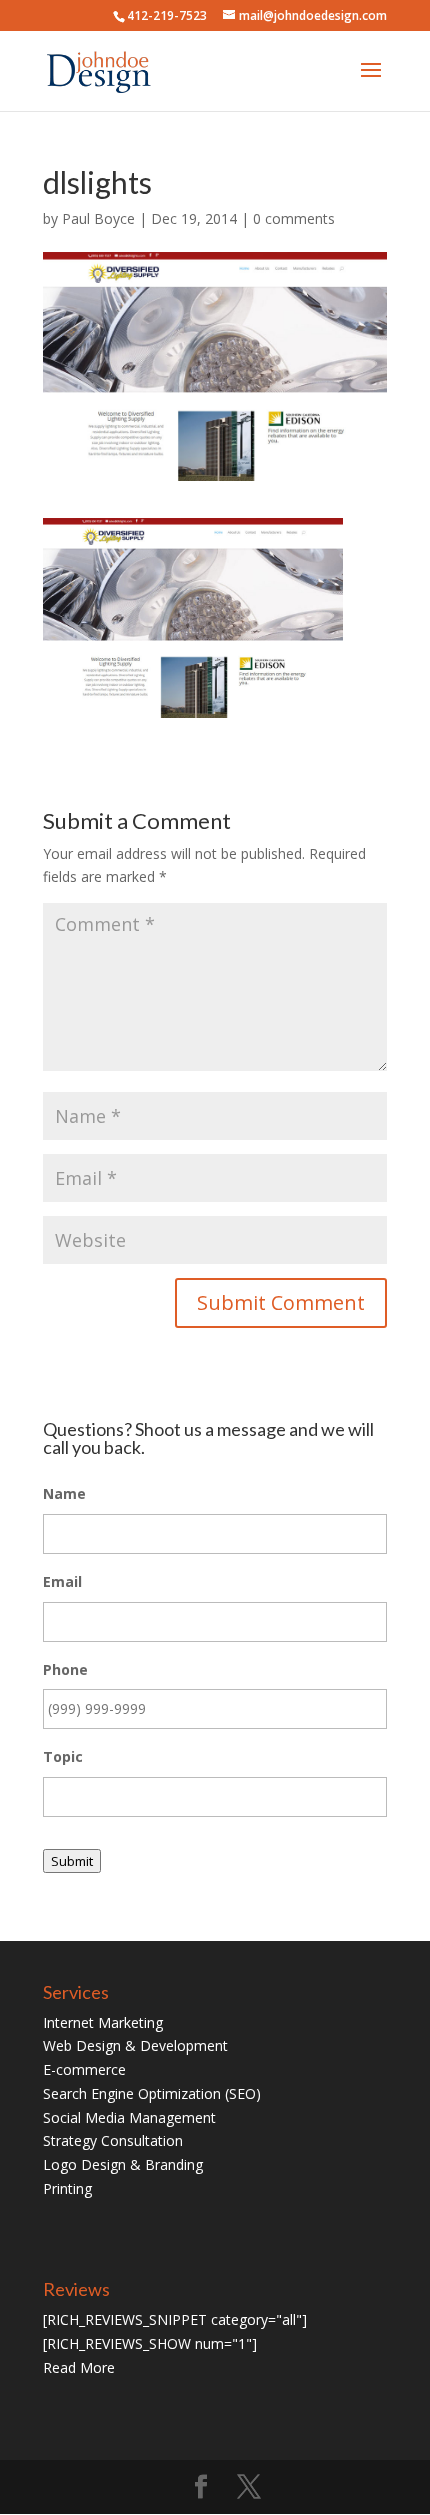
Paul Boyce (98, 218)
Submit (72, 1861)
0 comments (294, 218)
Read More (79, 2367)
